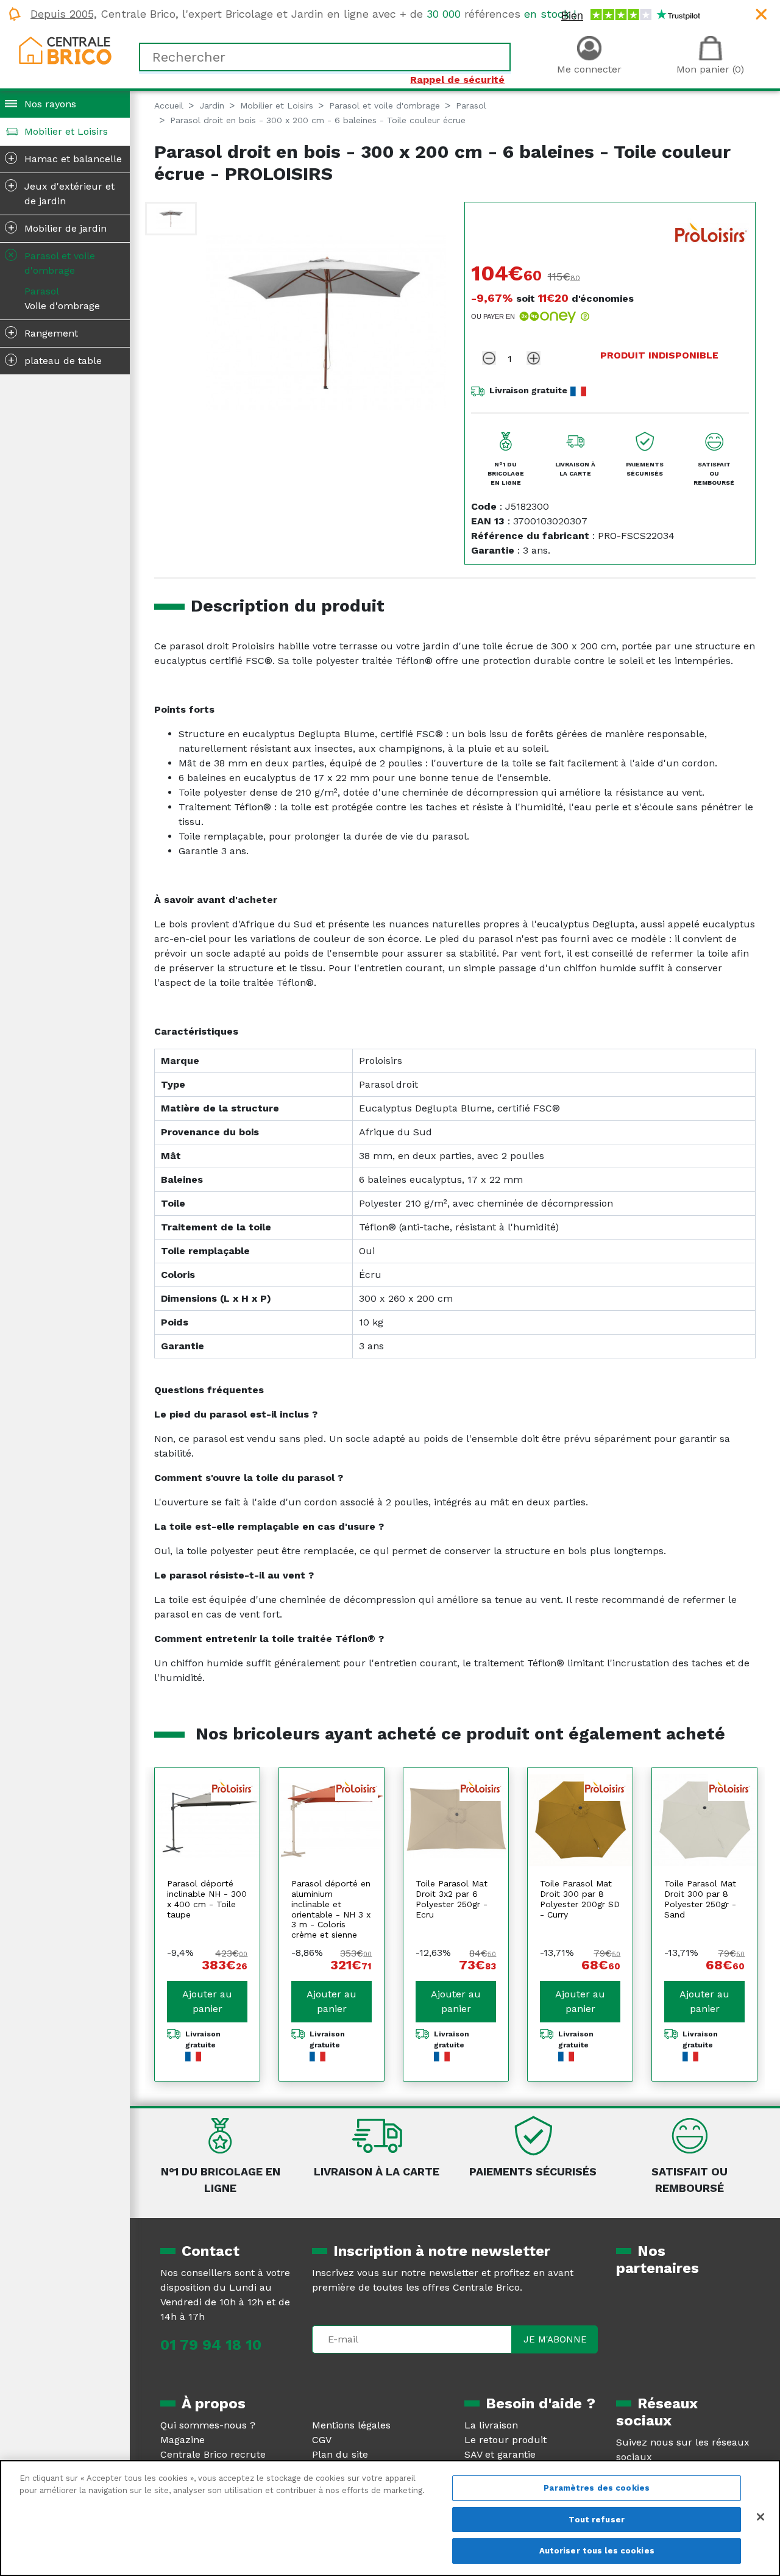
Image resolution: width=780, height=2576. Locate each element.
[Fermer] (760, 2517)
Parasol (42, 291)
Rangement (43, 332)
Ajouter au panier (207, 2001)
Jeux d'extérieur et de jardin (62, 193)
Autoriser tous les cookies (597, 2551)
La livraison (491, 2425)
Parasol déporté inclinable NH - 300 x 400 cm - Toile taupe (207, 1899)
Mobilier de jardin (58, 227)
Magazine (183, 2440)
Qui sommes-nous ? (208, 2425)
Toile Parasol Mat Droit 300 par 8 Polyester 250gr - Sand (700, 1899)
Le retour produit (505, 2440)
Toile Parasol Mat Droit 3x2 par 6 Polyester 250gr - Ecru (452, 1899)
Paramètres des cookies (597, 2488)
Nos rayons (50, 104)
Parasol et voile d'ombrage (50, 262)
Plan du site (340, 2454)
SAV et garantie (500, 2454)
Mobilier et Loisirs (66, 131)
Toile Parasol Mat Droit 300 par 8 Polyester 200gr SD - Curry (580, 1899)
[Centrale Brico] (65, 50)
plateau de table (55, 360)
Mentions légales (351, 2425)
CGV (322, 2440)
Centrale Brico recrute (213, 2454)
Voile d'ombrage (62, 306)
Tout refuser (597, 2520)
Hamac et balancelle (65, 158)
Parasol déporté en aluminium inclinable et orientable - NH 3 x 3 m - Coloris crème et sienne (331, 1909)
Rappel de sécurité (457, 80)
